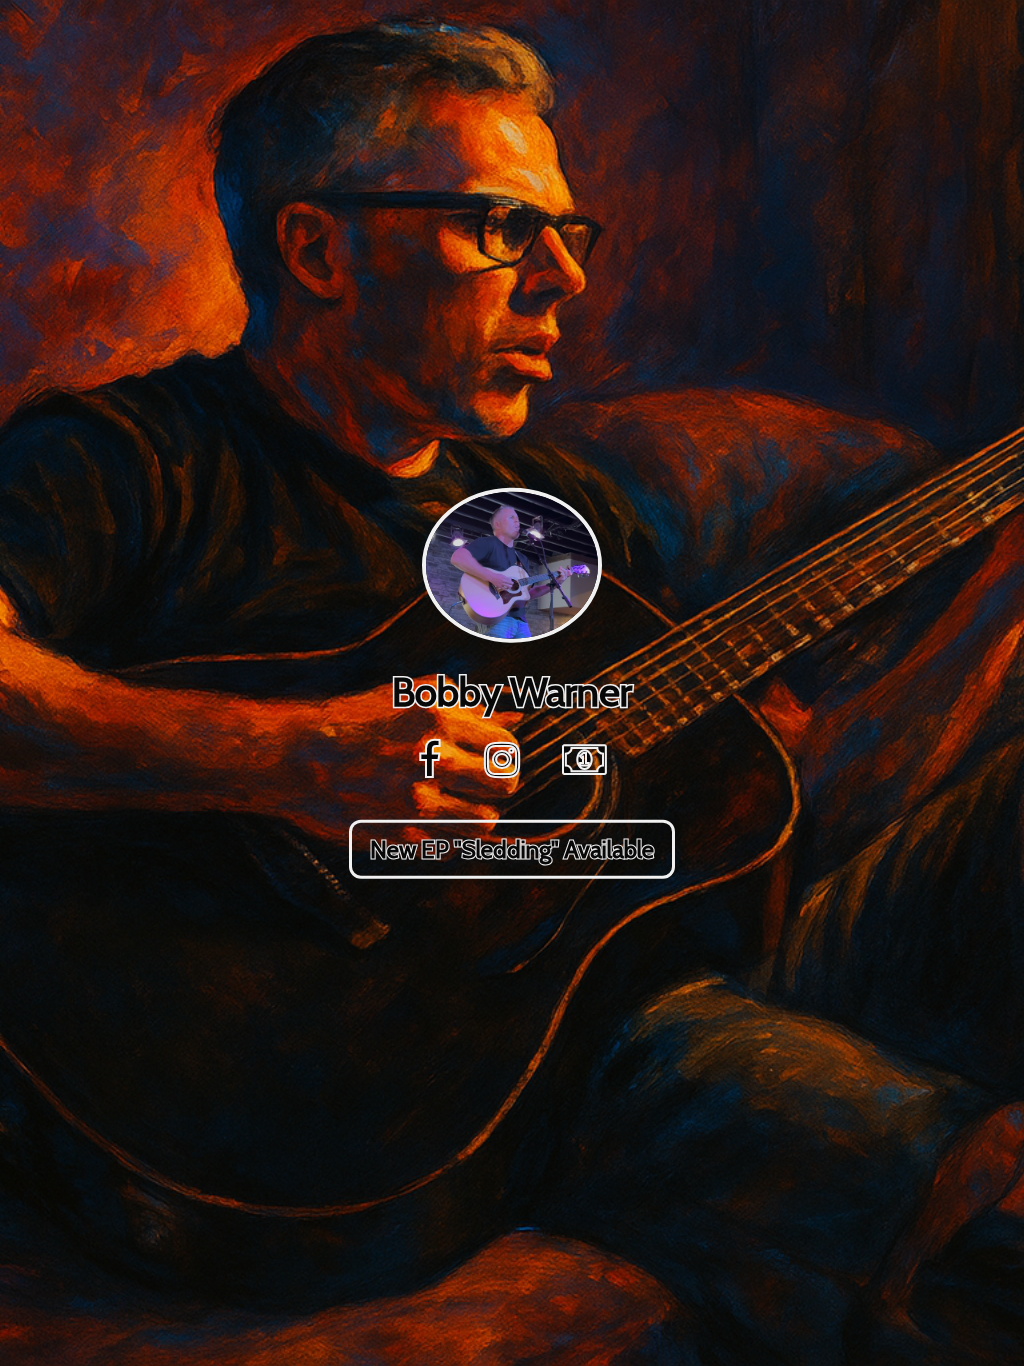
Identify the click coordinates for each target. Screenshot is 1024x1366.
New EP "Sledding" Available (512, 848)
